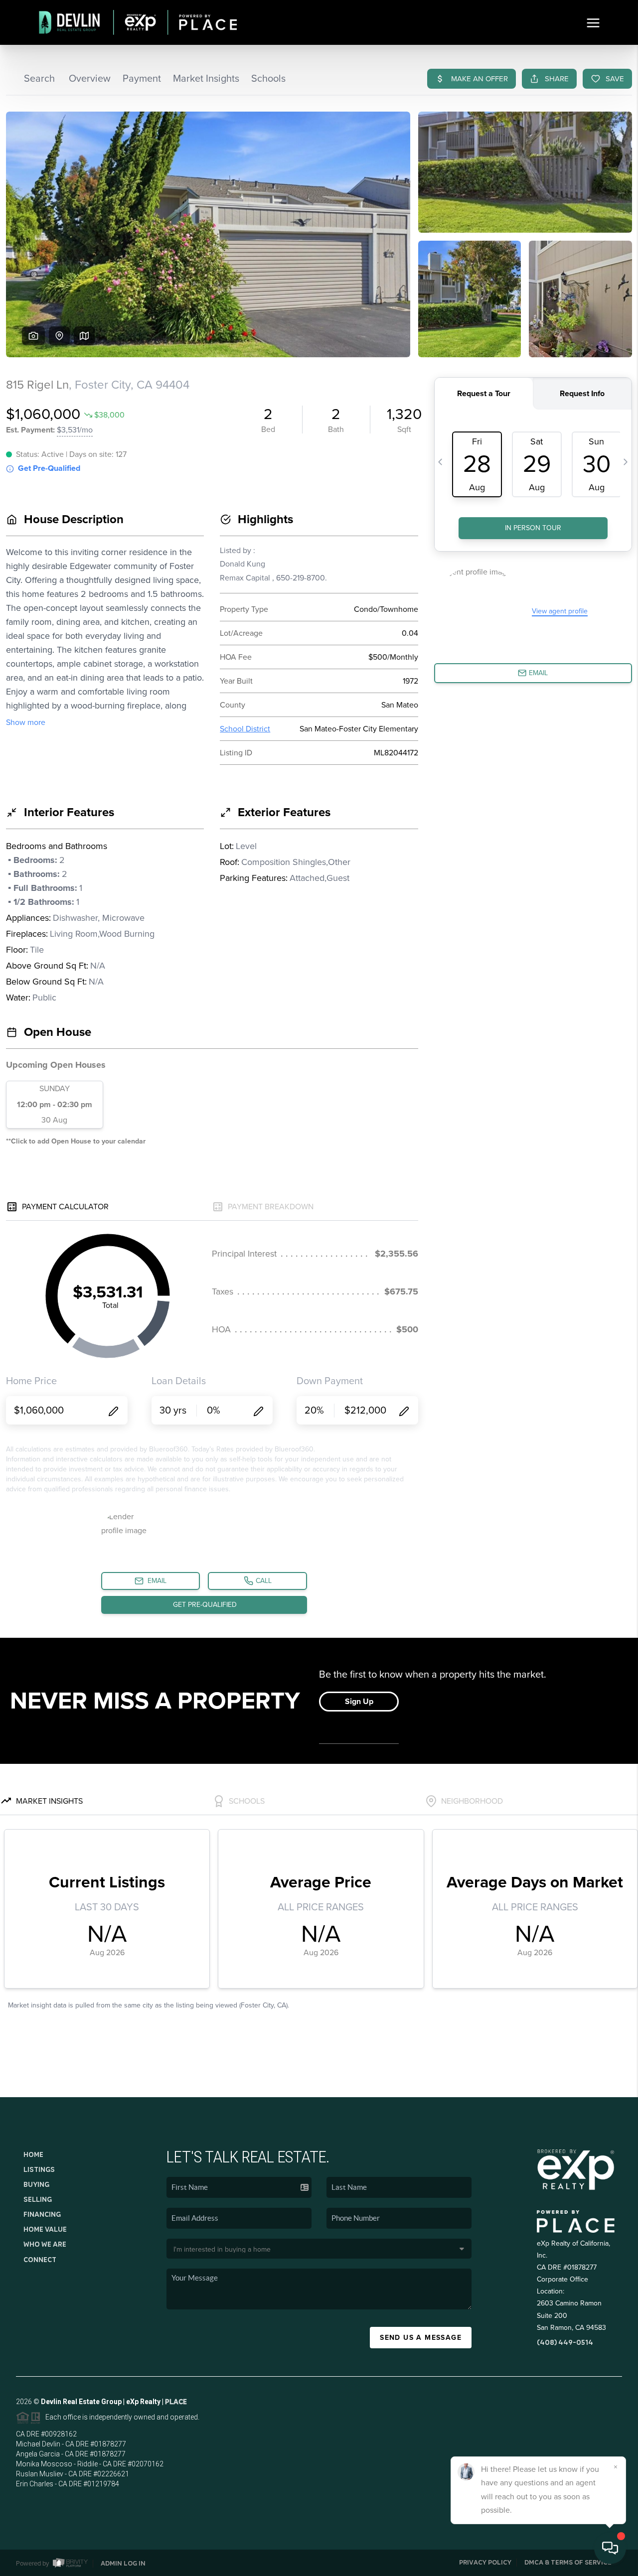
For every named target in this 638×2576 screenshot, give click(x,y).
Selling (38, 2199)
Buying (36, 2184)
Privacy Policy (485, 2562)
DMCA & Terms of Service (568, 2562)
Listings (39, 2169)
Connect (40, 2260)
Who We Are (45, 2244)
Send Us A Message (421, 2338)
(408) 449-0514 (565, 2342)
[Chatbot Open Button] (610, 2548)
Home (33, 2154)
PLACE (176, 2402)
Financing (42, 2214)
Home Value (45, 2229)
